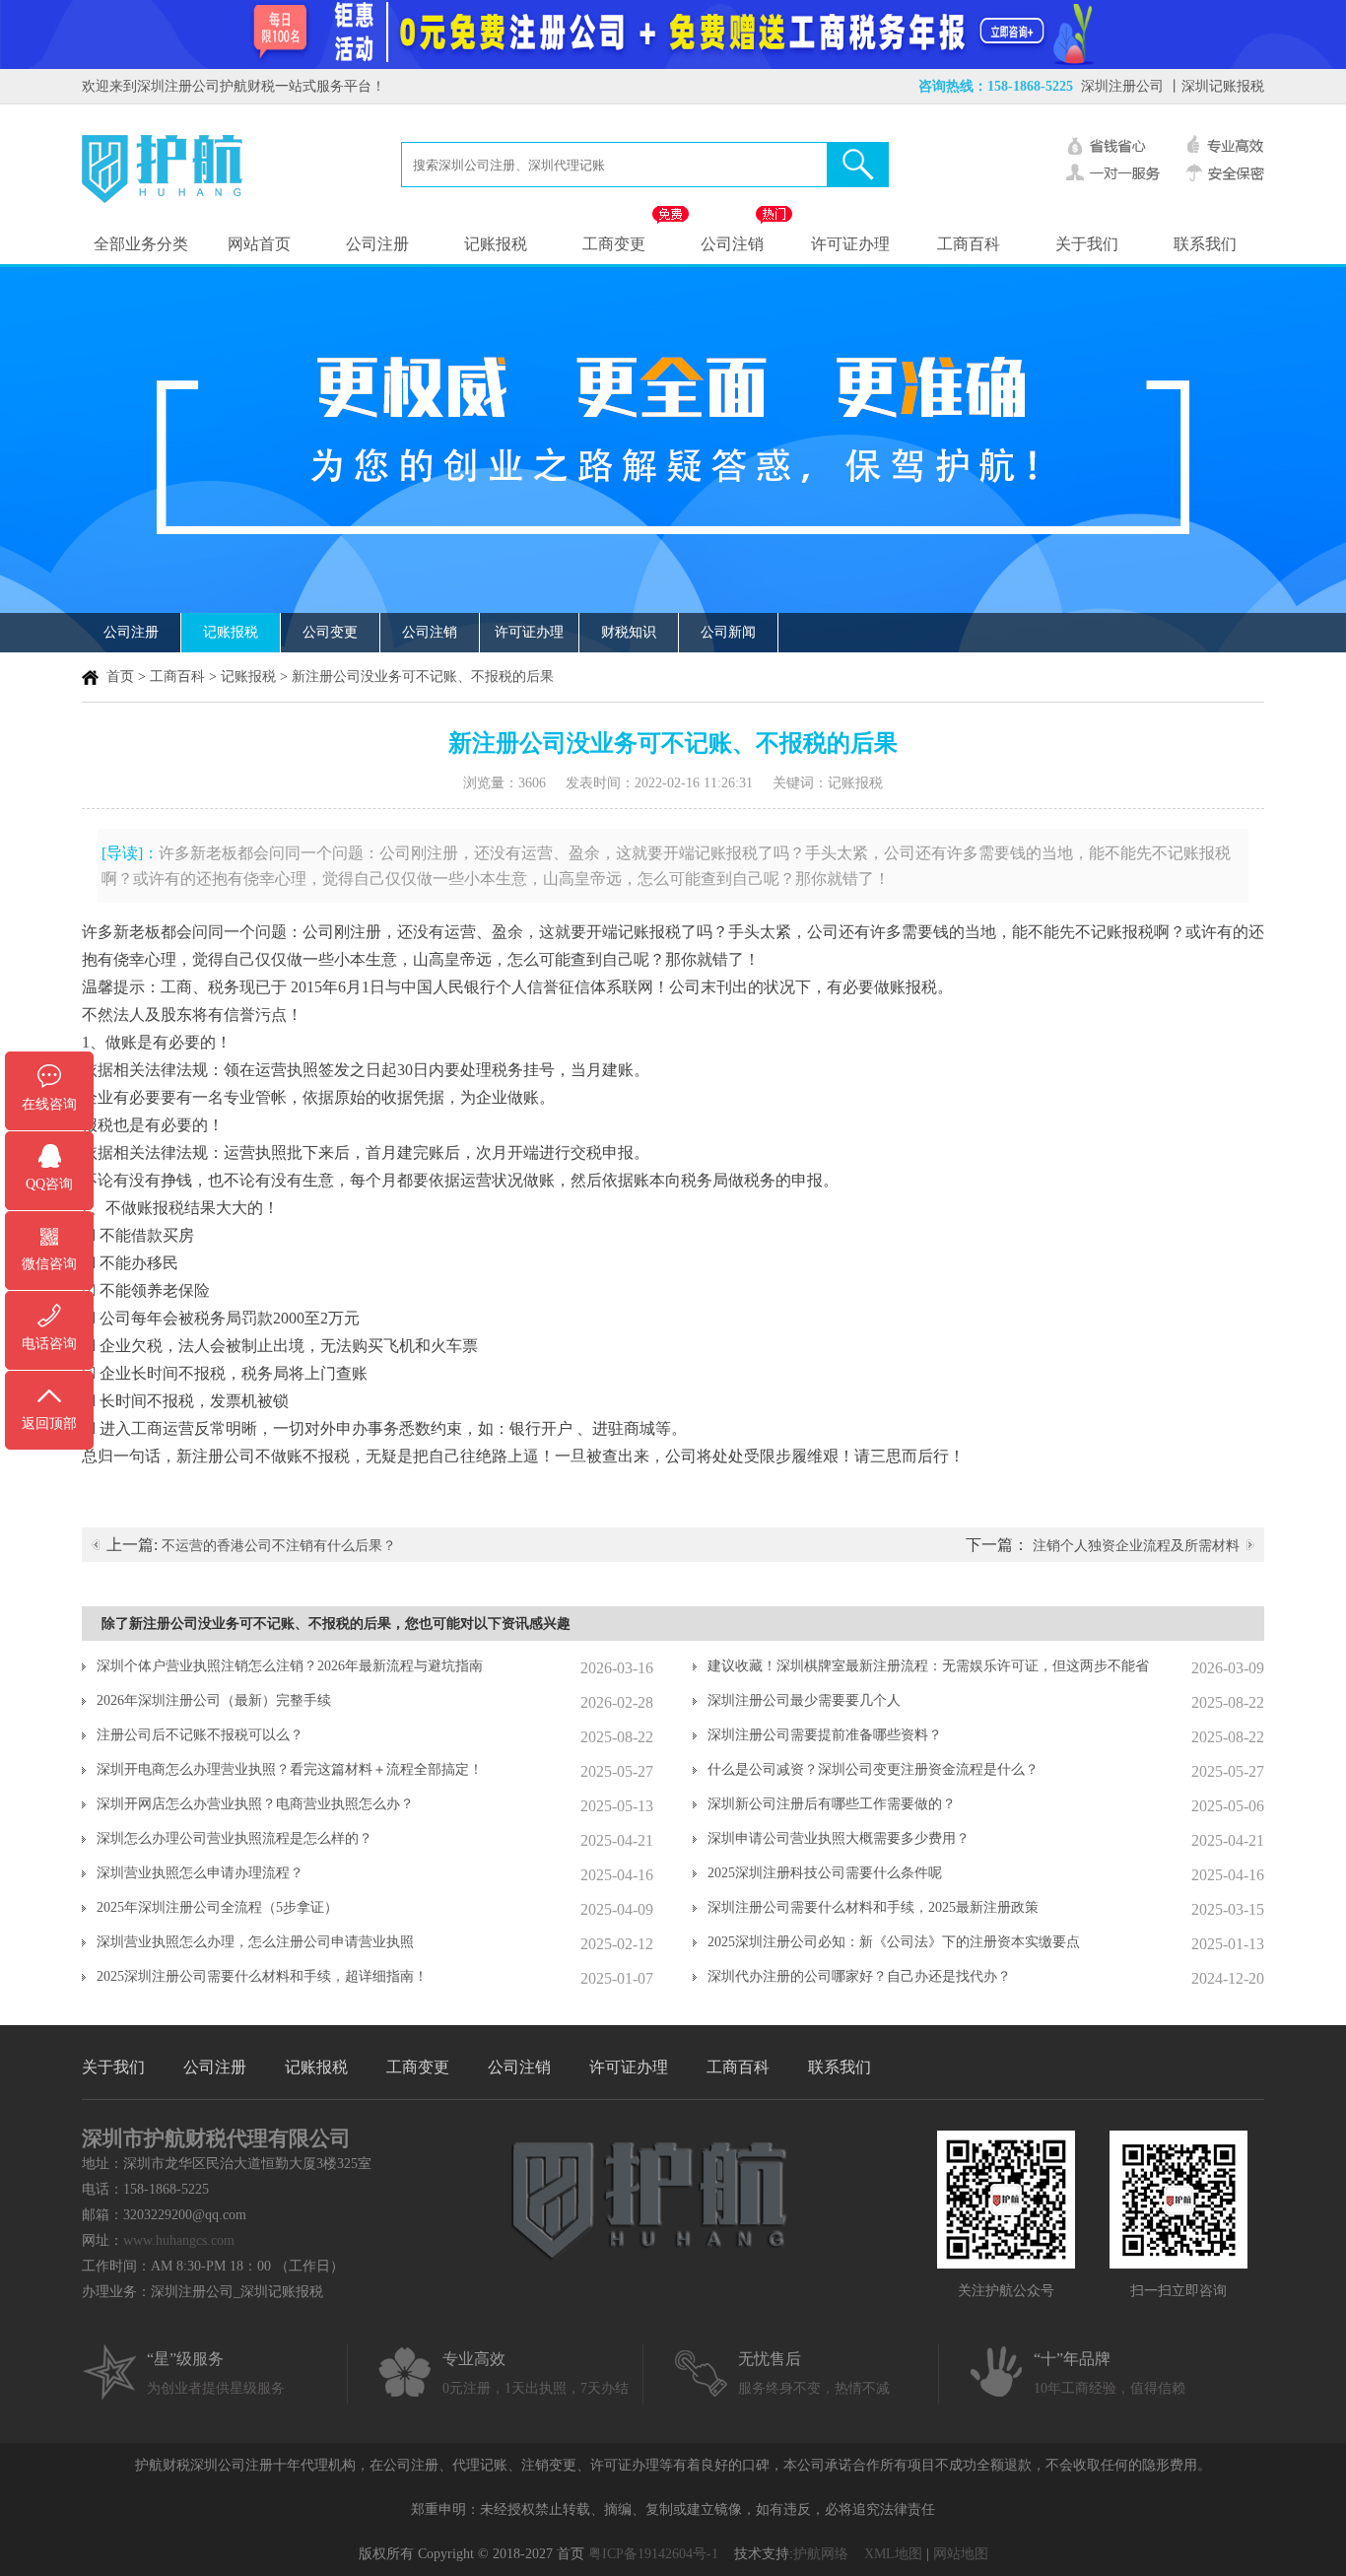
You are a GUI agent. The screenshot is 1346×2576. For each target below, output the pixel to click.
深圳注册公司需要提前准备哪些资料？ (825, 1735)
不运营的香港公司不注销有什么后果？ (279, 1546)
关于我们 (1087, 244)
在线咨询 (49, 1104)
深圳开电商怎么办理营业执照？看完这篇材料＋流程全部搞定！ (290, 1769)
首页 (120, 677)
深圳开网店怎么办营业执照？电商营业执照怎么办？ (255, 1804)
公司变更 (330, 632)
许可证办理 (850, 244)
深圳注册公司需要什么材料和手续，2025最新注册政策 (873, 1907)
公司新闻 (728, 632)
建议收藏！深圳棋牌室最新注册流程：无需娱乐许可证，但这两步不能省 (928, 1666)
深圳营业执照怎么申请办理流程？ (200, 1873)
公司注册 (377, 244)
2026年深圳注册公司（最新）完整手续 (214, 1700)
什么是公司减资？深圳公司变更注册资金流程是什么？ (873, 1769)
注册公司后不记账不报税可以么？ (200, 1735)
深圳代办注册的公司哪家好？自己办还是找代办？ (859, 1976)
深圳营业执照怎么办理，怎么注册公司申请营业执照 (255, 1942)
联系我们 (1205, 244)
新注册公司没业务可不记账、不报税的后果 (423, 677)
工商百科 (969, 244)
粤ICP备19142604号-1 (653, 2554)
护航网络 (821, 2554)
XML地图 (893, 2554)
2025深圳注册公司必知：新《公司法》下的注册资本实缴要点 (894, 1942)
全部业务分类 (141, 244)
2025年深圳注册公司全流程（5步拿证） (217, 1907)
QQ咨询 (49, 1184)
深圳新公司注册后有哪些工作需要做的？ (832, 1804)
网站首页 (259, 244)
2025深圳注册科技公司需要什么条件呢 (825, 1873)
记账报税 (496, 244)
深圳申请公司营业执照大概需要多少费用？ (839, 1838)
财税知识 (629, 632)
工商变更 (614, 244)
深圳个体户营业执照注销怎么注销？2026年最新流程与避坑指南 (290, 1666)
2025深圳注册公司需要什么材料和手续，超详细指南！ (262, 1976)
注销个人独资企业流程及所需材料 (1136, 1546)
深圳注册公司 (1122, 86)
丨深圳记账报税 (1216, 86)
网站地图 (961, 2554)
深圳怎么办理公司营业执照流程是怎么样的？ (235, 1838)
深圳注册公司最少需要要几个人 (804, 1700)
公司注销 (732, 244)
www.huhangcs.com (179, 2240)
